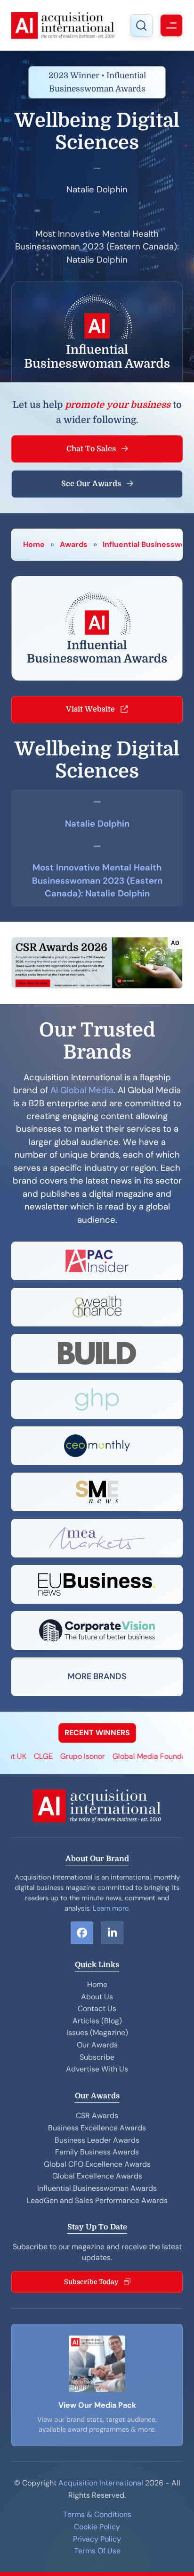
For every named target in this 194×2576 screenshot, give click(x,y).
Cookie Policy (97, 2527)
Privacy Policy (97, 2539)
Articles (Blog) (97, 2021)
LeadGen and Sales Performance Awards (97, 2200)
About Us (97, 1997)
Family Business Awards (97, 2152)
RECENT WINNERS (97, 1733)
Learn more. (111, 1908)
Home (34, 544)
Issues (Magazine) (97, 2033)
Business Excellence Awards (97, 2128)
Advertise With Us (97, 2069)
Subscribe (97, 2057)
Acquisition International (101, 2483)
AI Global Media (82, 1090)
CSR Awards (97, 2116)
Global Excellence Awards (97, 2176)
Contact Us (97, 2009)
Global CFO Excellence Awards (97, 2164)
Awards (74, 544)
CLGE (28, 1756)
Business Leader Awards (97, 2140)
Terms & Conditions (97, 2514)
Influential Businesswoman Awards (97, 2188)
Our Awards (97, 2045)
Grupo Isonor (68, 1756)
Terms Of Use (97, 2551)
